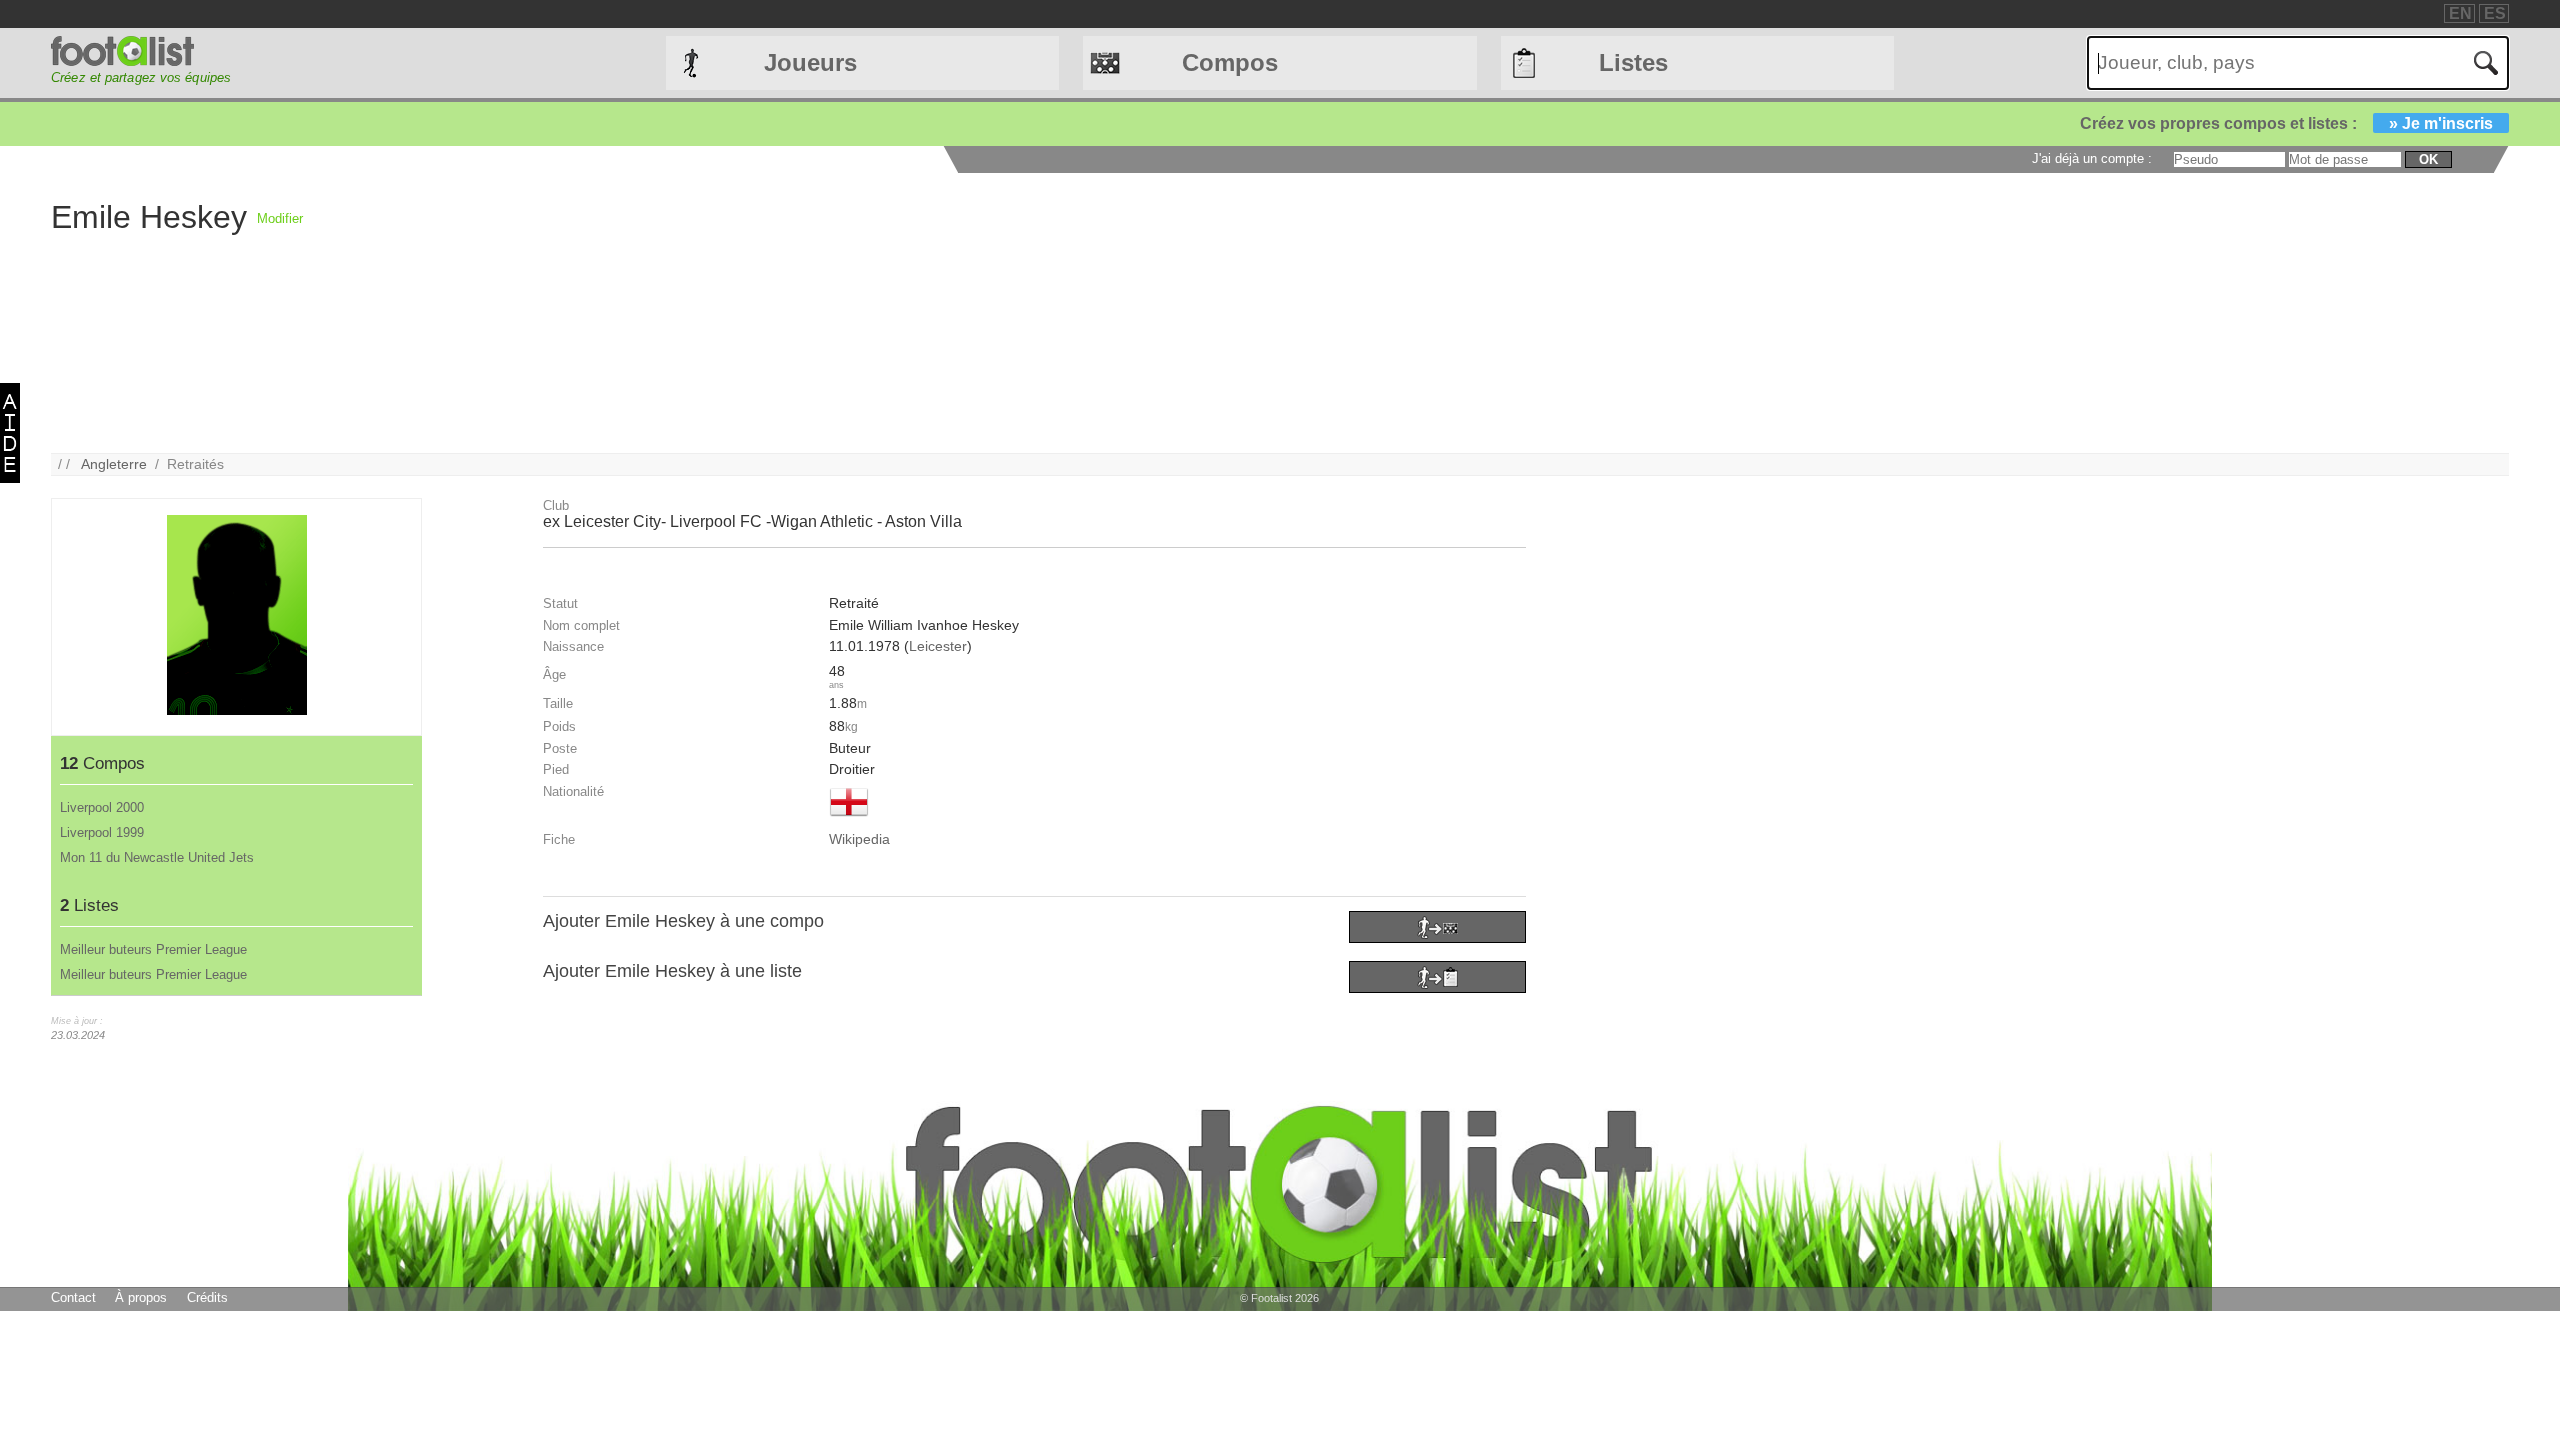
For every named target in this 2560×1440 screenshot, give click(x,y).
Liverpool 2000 (102, 807)
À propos (141, 1297)
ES (2495, 13)
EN (2460, 13)
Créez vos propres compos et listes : (2286, 123)
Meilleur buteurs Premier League (153, 949)
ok (2428, 159)
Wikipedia (859, 839)
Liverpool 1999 (102, 832)
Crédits (207, 1297)
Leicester (938, 646)
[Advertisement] (903, 313)
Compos (1230, 62)
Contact (73, 1297)
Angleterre (114, 464)
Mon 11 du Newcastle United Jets (157, 857)
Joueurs (810, 62)
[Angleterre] (849, 818)
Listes (1633, 62)
